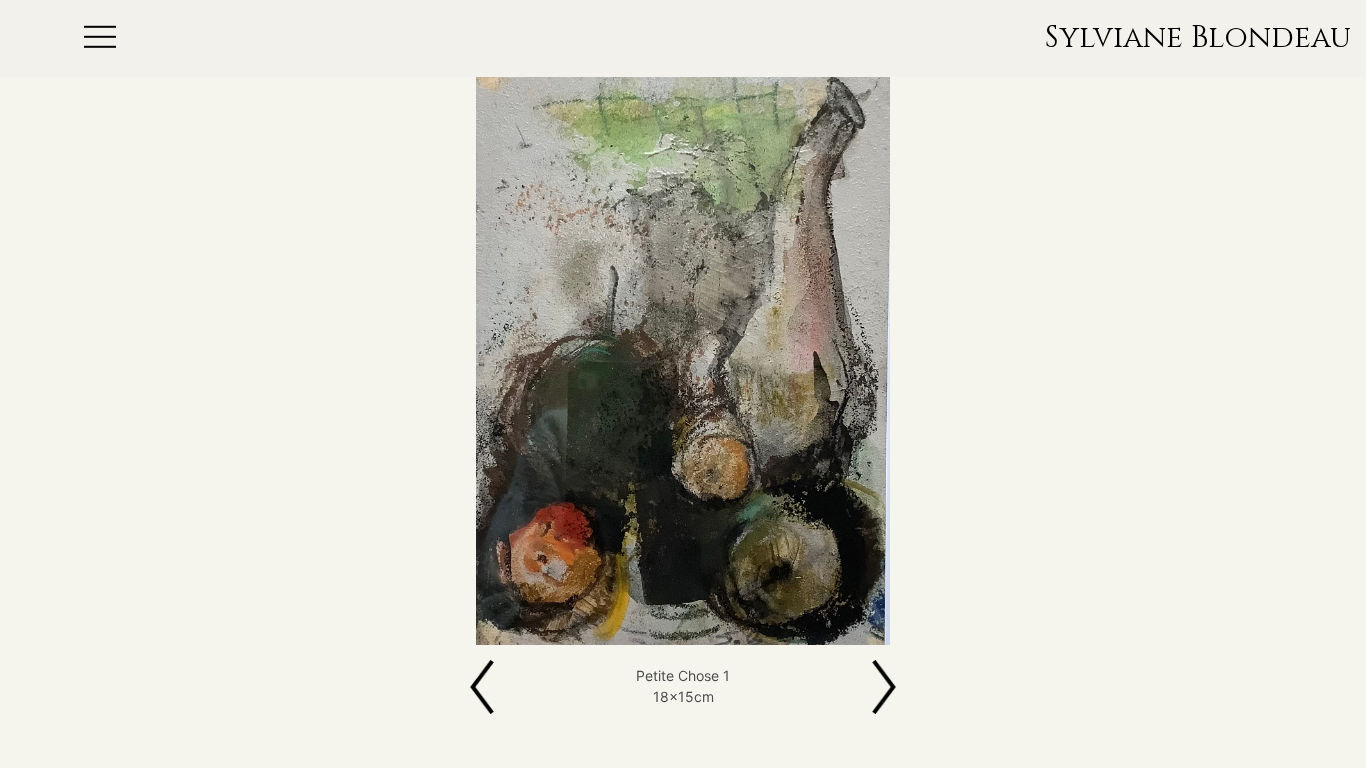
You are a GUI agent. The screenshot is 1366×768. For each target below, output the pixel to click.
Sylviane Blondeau (1198, 39)
